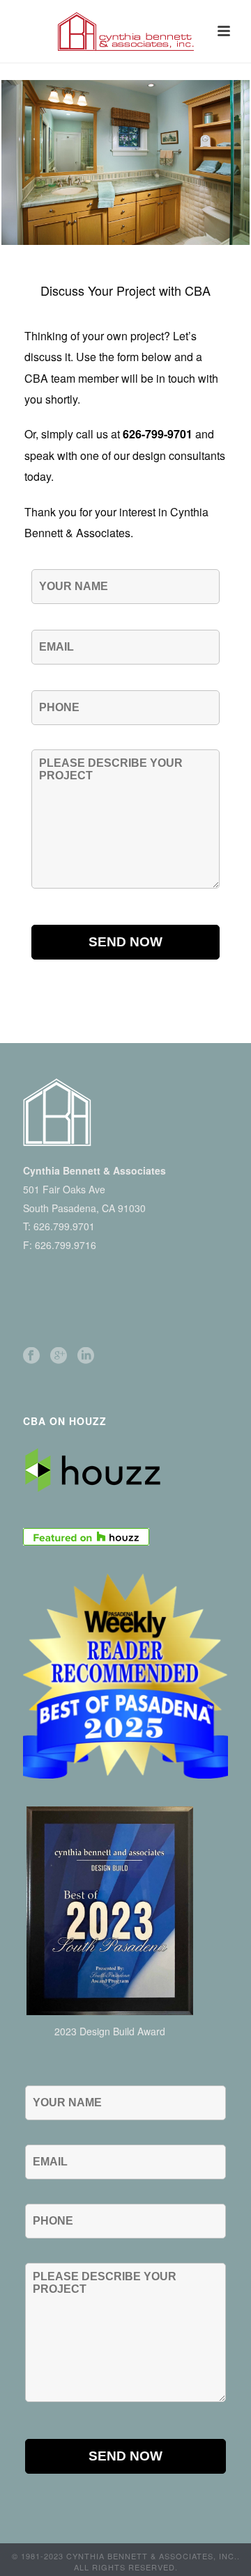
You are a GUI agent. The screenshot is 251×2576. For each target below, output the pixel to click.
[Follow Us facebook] (31, 1356)
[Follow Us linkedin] (86, 1356)
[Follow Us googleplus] (59, 1356)
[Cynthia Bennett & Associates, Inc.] (125, 31)
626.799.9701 (64, 1226)
